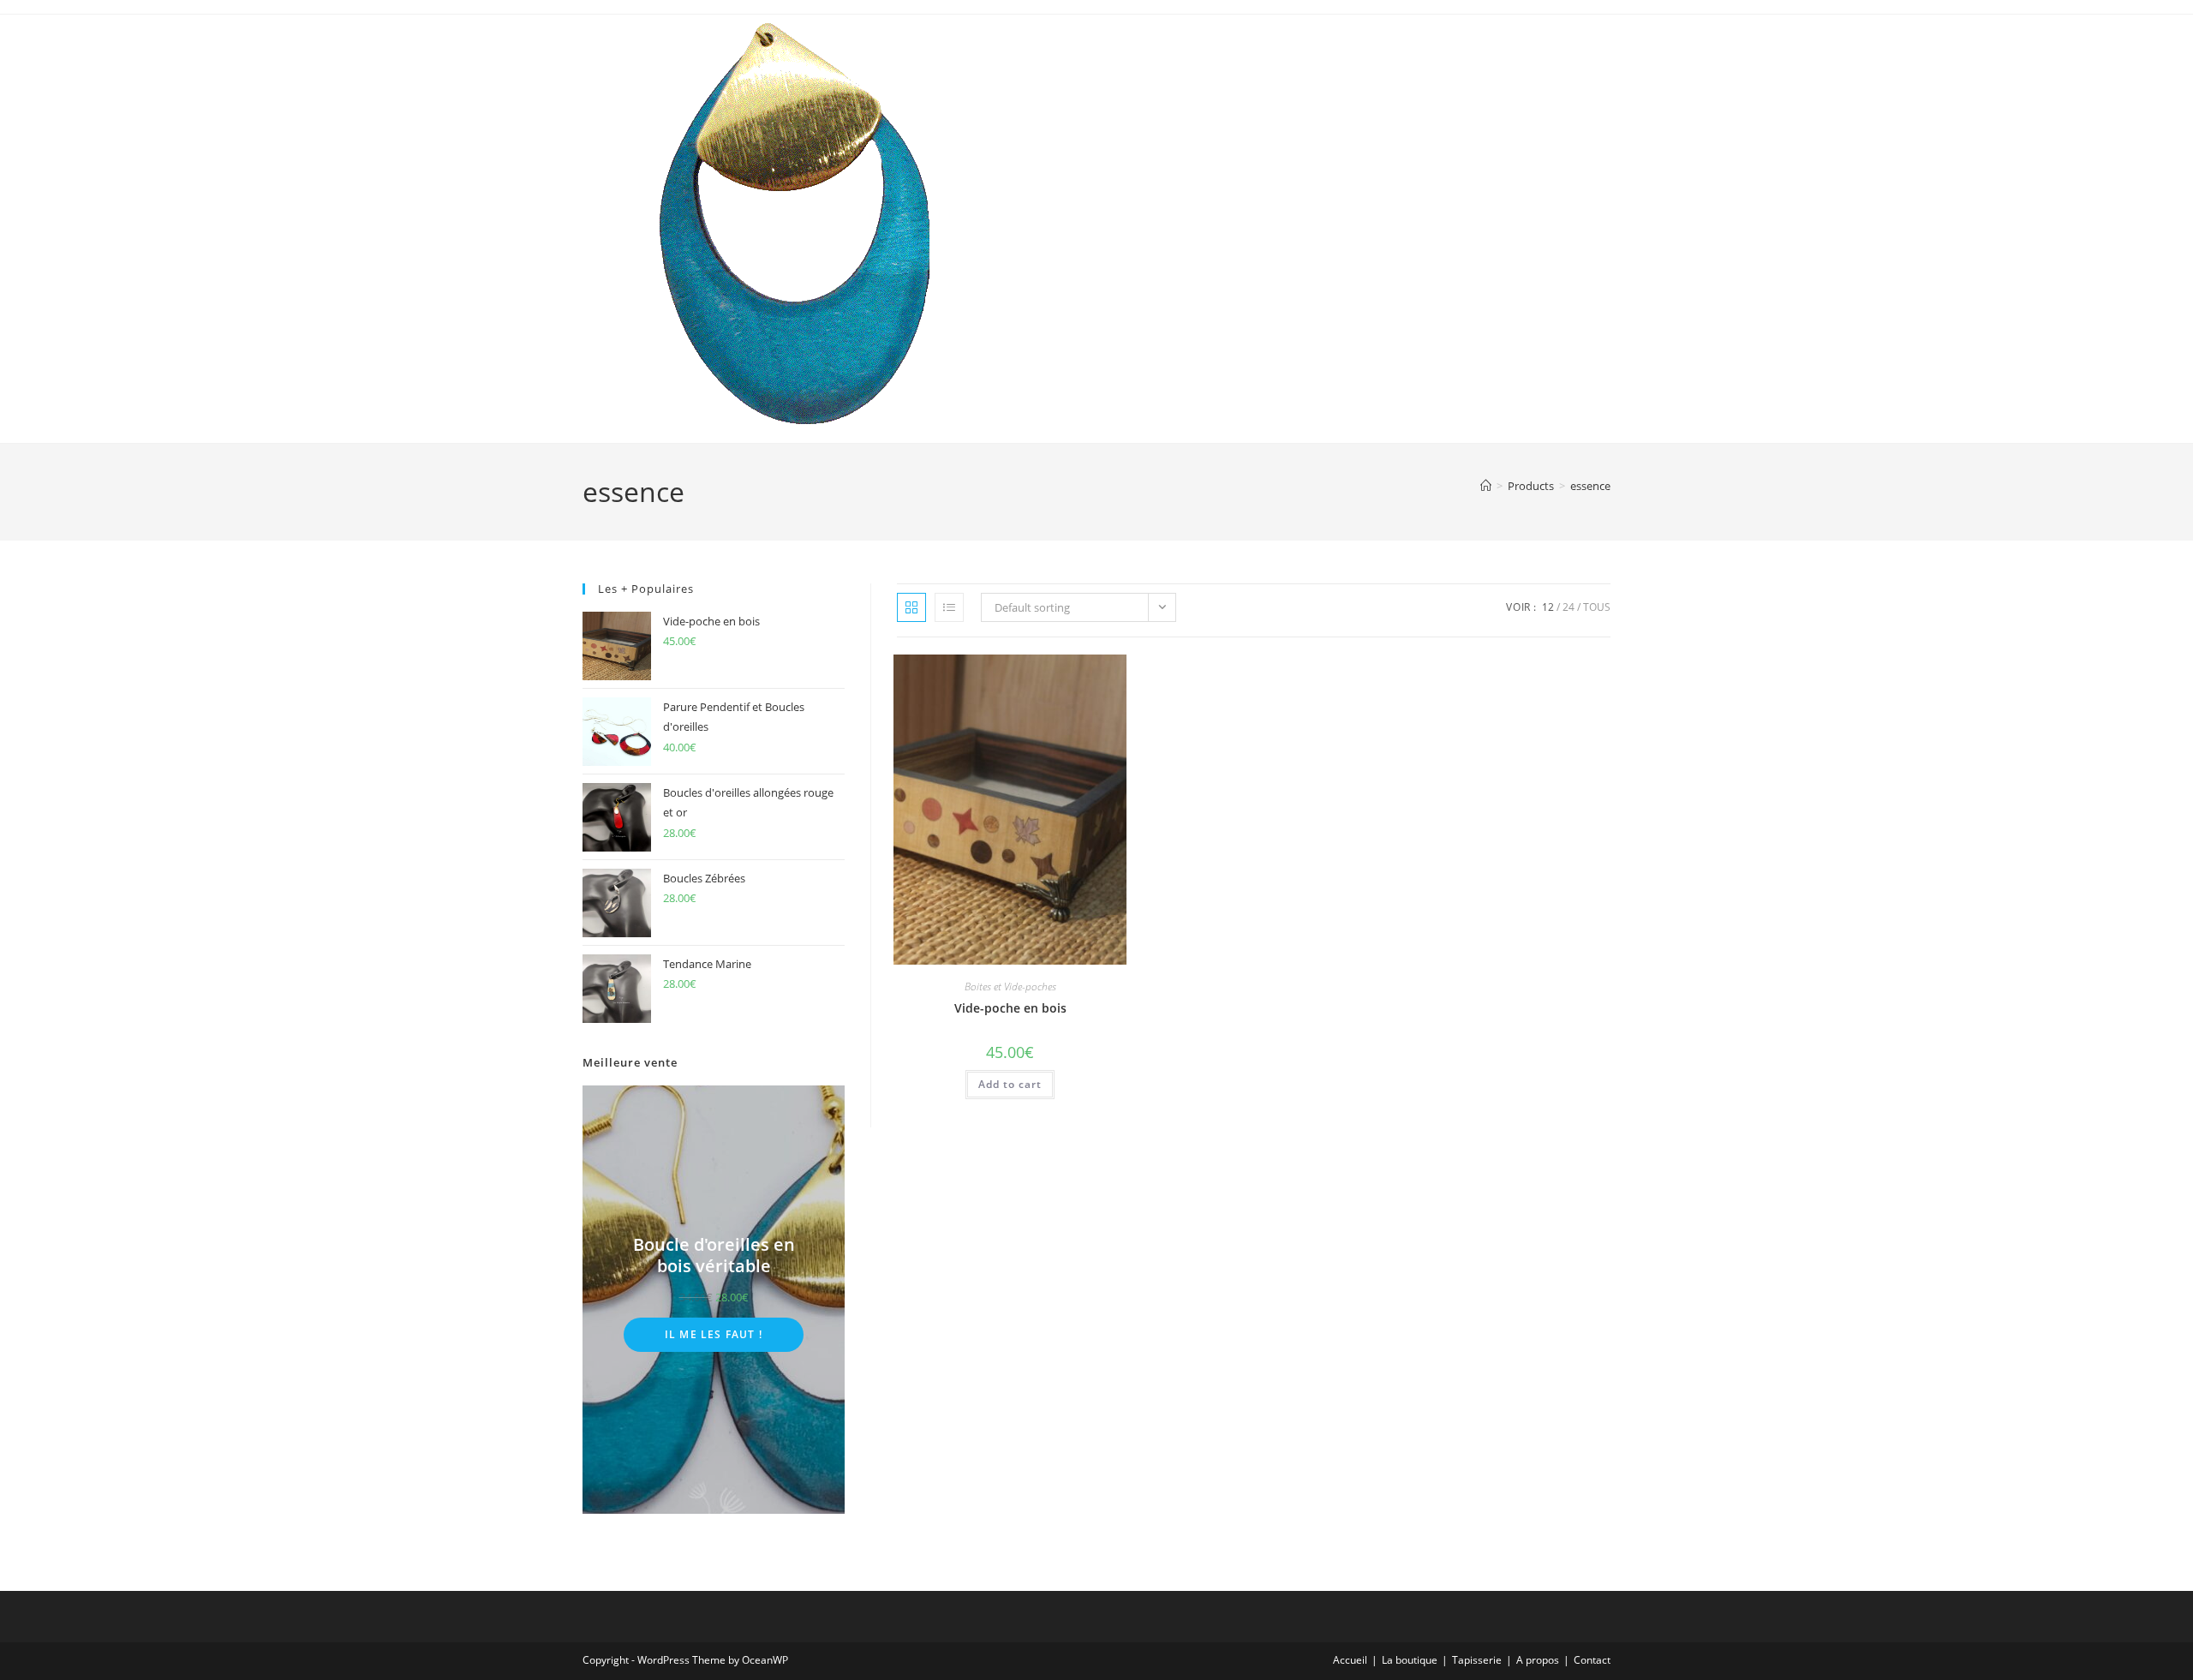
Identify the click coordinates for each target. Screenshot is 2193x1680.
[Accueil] (1486, 486)
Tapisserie (1477, 1660)
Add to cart (1010, 1084)
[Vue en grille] (911, 607)
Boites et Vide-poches (1010, 986)
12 (1548, 607)
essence (1590, 486)
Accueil (1350, 1660)
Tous (1597, 607)
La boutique (1410, 1660)
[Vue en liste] (949, 607)
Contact (1592, 1660)
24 (1569, 607)
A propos (1538, 1660)
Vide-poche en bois (1010, 1008)
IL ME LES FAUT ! (714, 1334)
